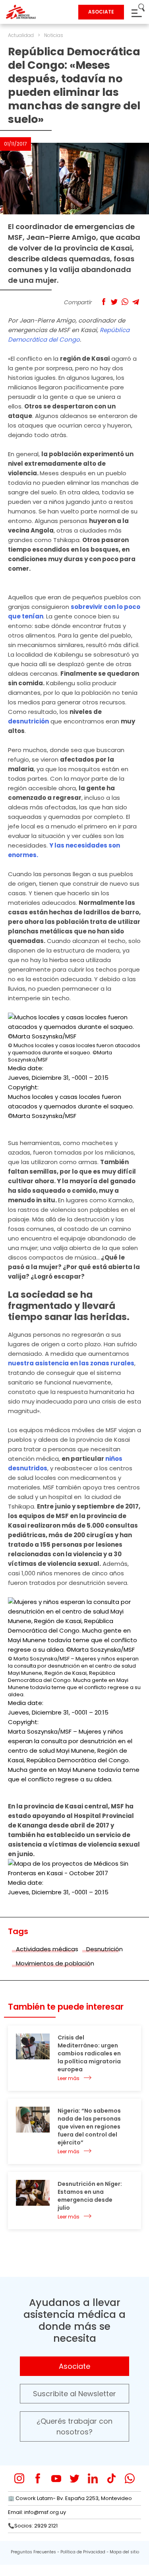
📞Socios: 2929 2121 (33, 2526)
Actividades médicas (47, 1949)
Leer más (69, 2078)
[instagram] (19, 2478)
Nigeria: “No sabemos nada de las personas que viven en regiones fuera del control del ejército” (89, 2127)
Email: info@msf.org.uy (37, 2512)
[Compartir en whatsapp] (125, 302)
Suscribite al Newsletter (74, 2394)
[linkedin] (93, 2478)
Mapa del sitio (124, 2552)
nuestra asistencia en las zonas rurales (71, 1363)
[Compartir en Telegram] (136, 302)
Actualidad (21, 35)
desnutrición (28, 721)
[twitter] (74, 2478)
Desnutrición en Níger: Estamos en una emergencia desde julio (90, 2196)
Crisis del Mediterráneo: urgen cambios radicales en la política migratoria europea (89, 2053)
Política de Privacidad (83, 2552)
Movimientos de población (55, 1963)
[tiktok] (111, 2478)
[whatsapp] (130, 2478)
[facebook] (38, 2478)
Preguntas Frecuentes (33, 2552)
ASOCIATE (101, 12)
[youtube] (56, 2478)
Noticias (54, 35)
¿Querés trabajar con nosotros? (74, 2426)
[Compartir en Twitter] (114, 302)
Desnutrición (104, 1949)
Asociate (74, 2366)
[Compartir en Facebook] (104, 302)
